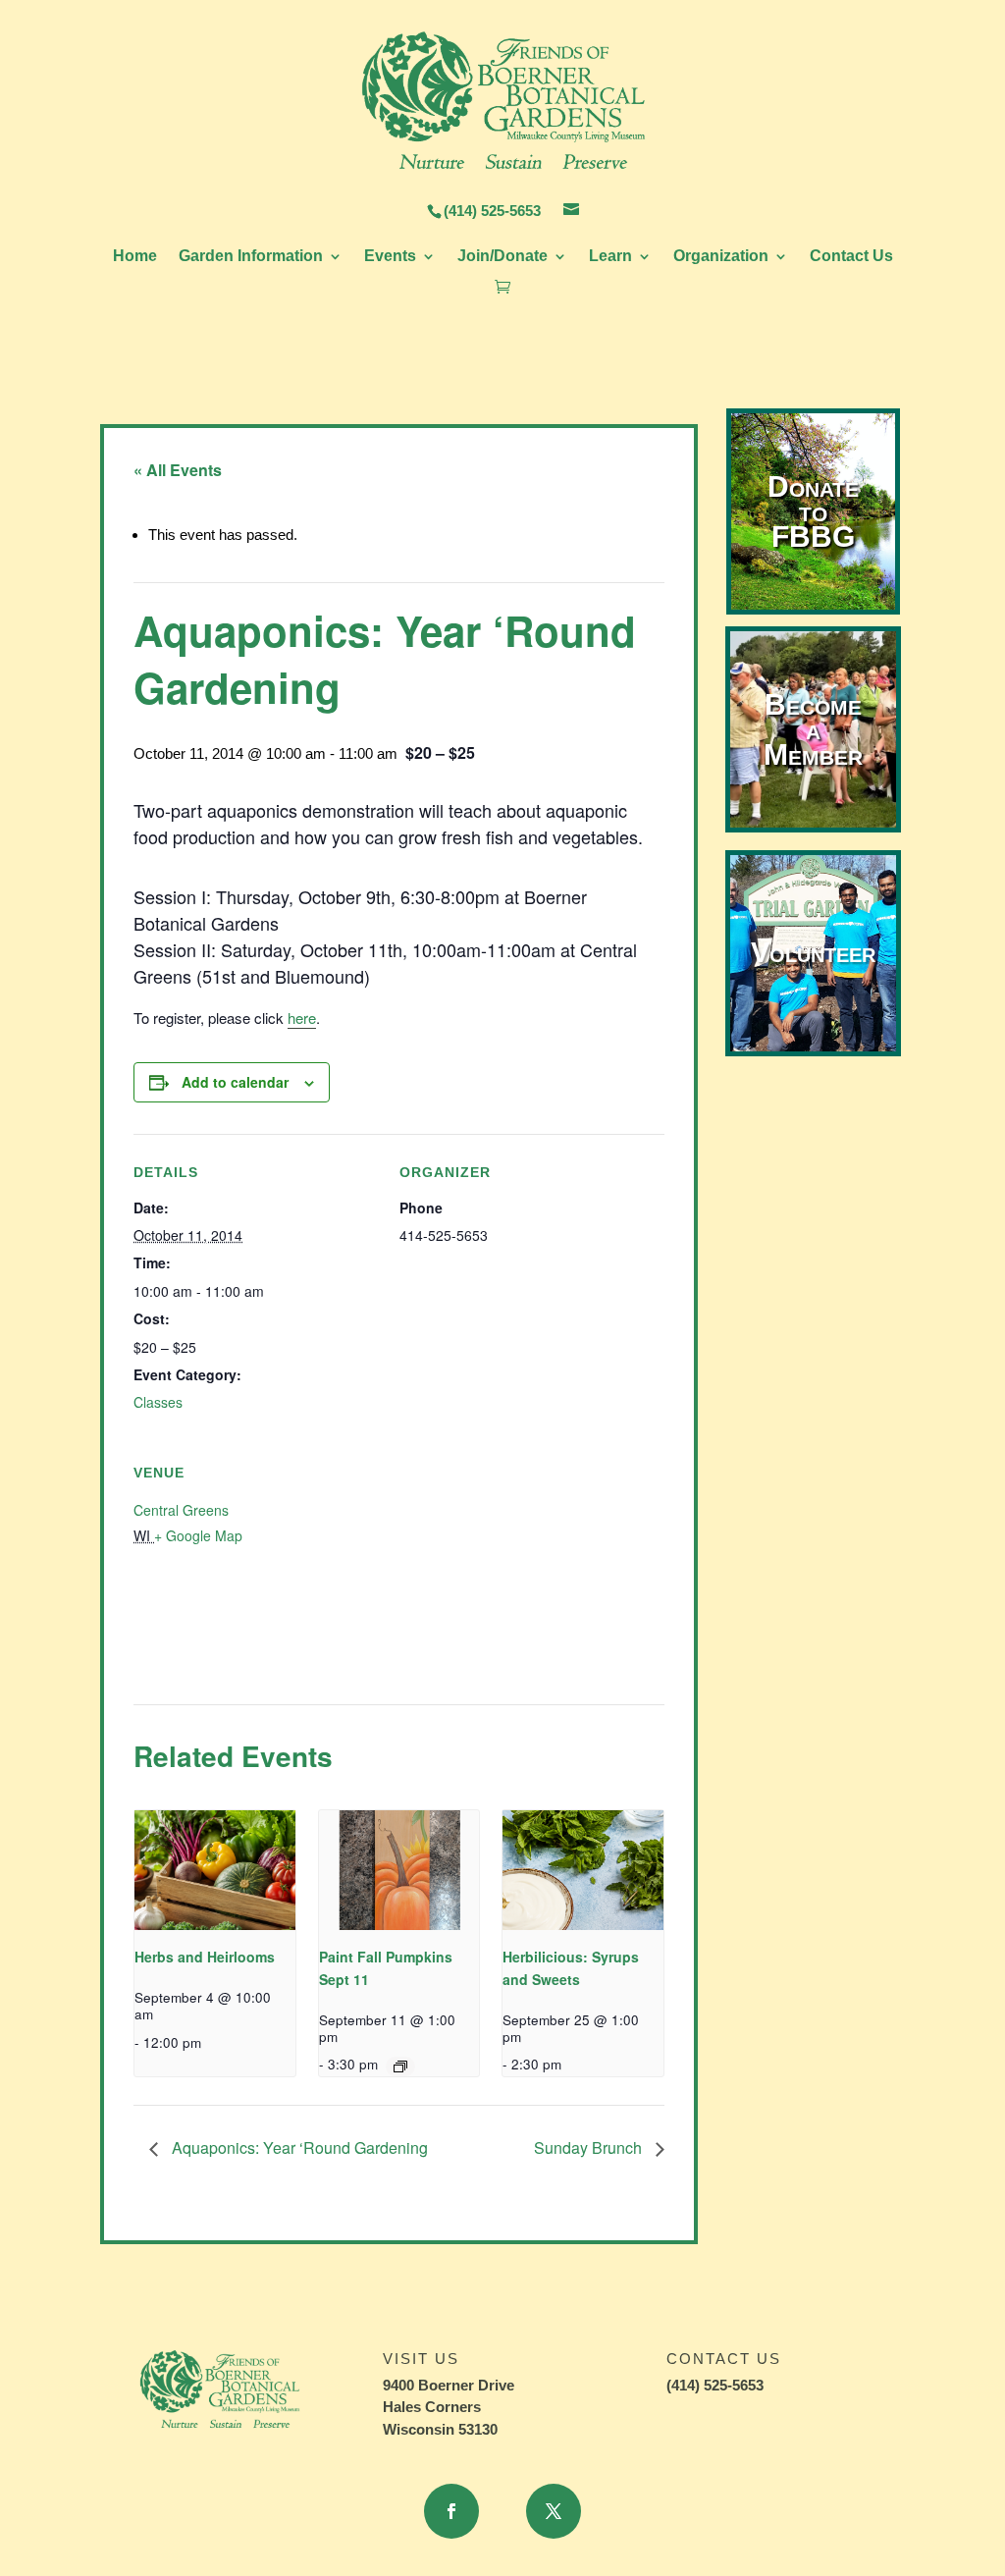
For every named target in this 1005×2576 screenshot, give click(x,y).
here (302, 1018)
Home (135, 257)
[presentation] (215, 1871)
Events (390, 257)
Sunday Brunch (590, 2147)
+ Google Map (198, 1535)
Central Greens (181, 1510)
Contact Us (851, 257)
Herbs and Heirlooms (205, 1957)
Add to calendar (235, 1082)
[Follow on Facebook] (451, 2511)
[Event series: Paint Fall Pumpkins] (400, 2066)
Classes (158, 1402)
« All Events (178, 470)
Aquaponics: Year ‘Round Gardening (298, 2147)
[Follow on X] (554, 2511)
